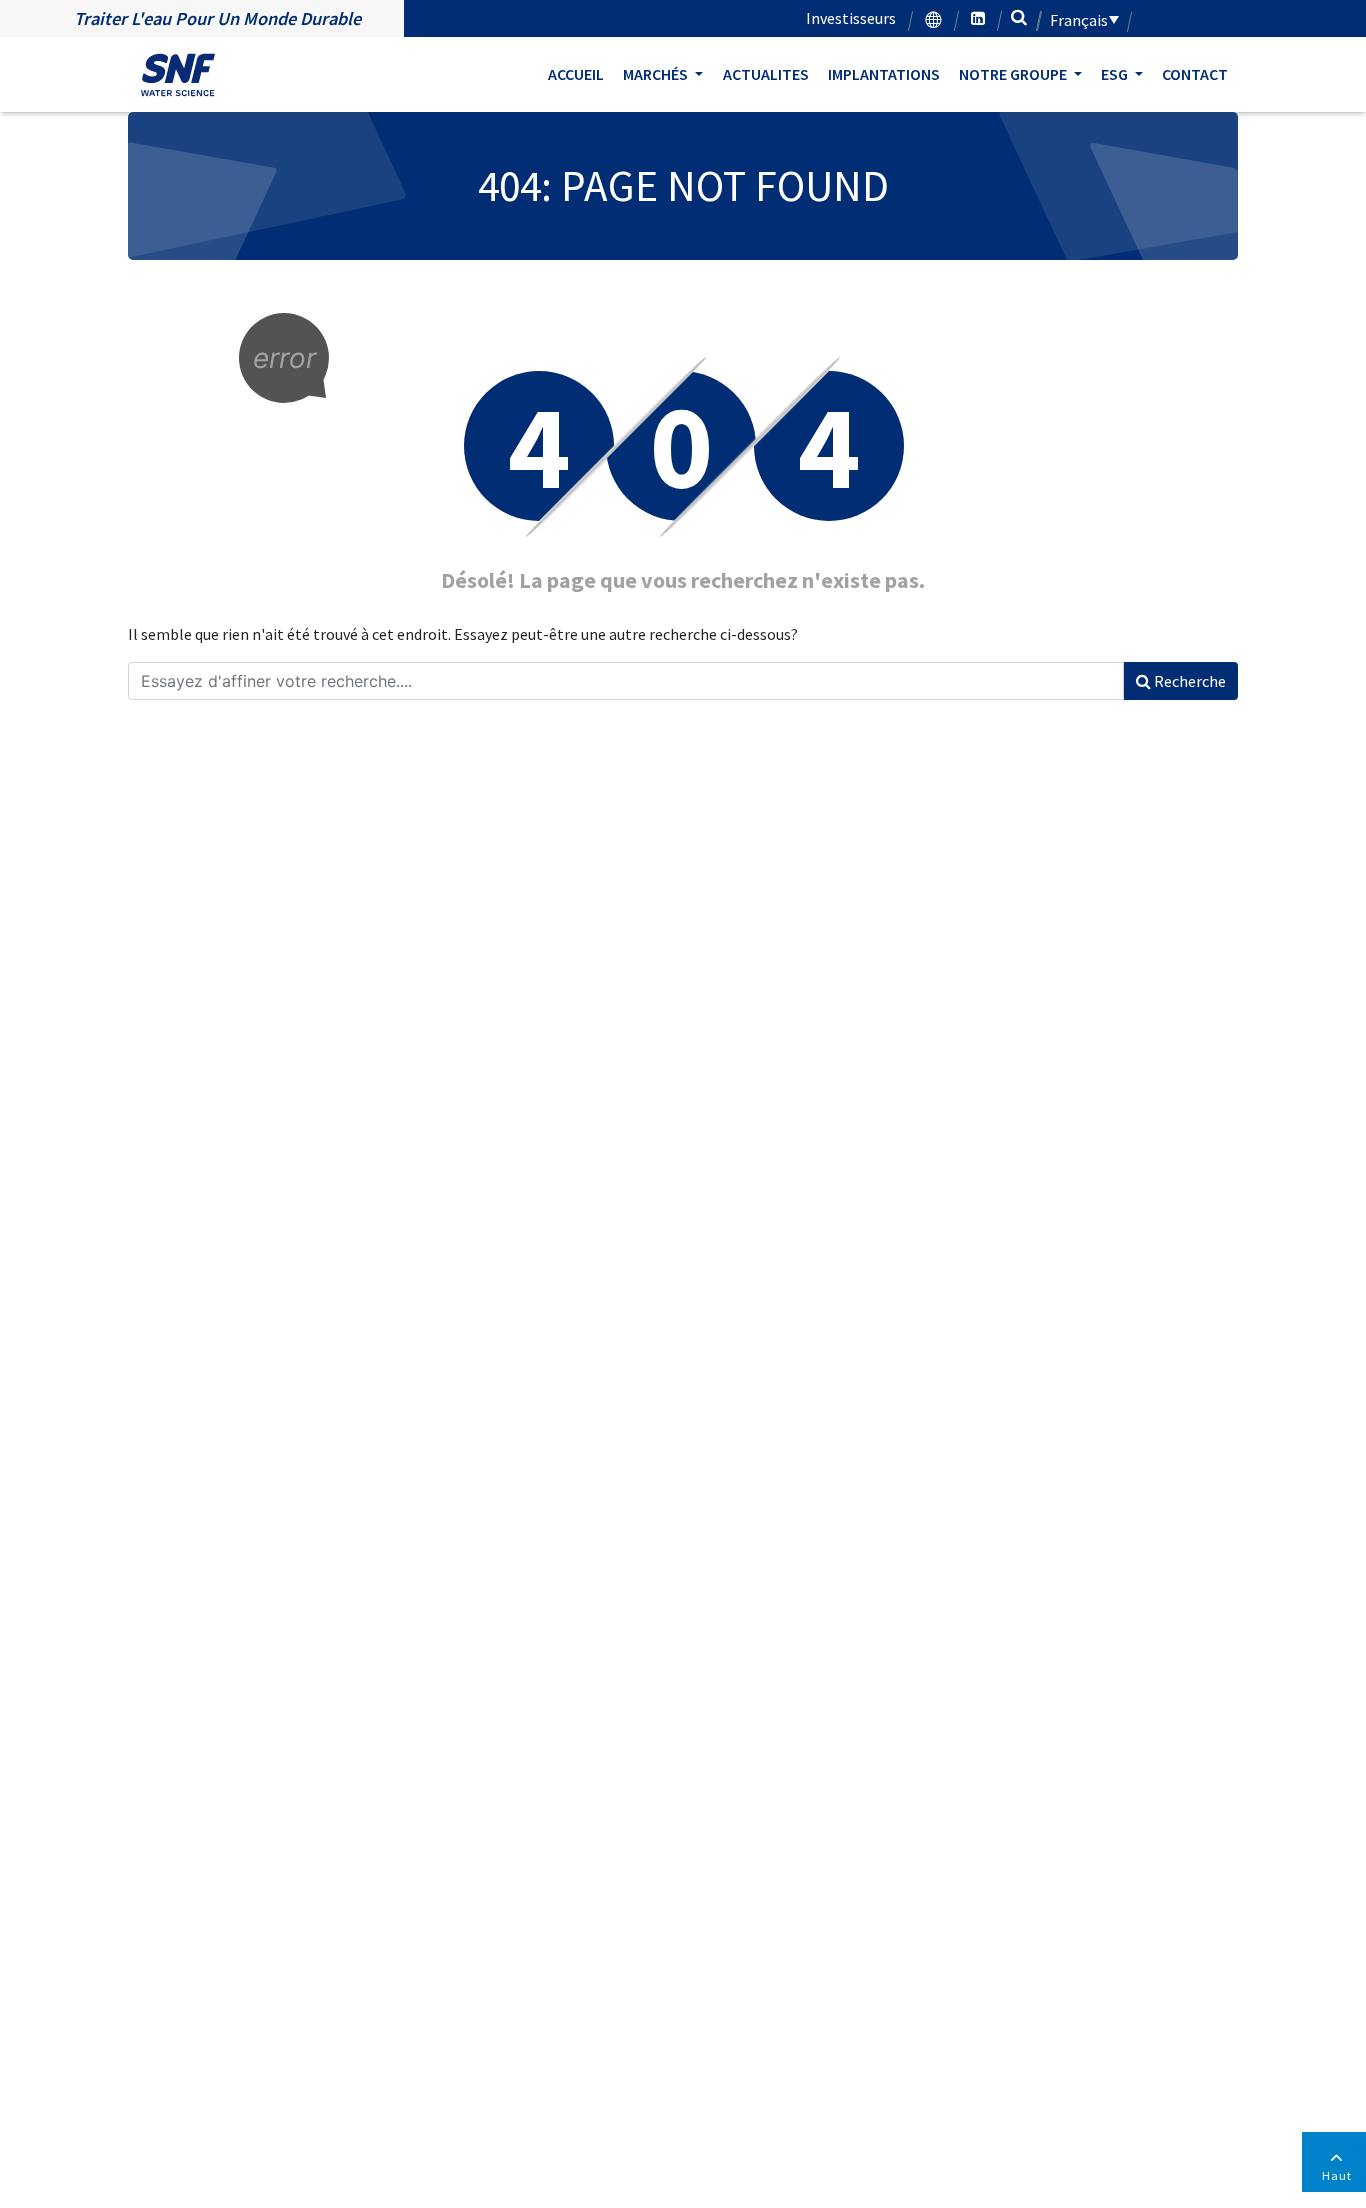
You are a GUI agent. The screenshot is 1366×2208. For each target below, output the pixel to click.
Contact (1195, 74)
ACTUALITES (766, 74)
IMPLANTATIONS (884, 74)
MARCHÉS (657, 74)
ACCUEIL (576, 74)
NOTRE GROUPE (1014, 74)
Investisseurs (851, 18)
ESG (1116, 74)
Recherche (1188, 681)
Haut (1337, 2175)
